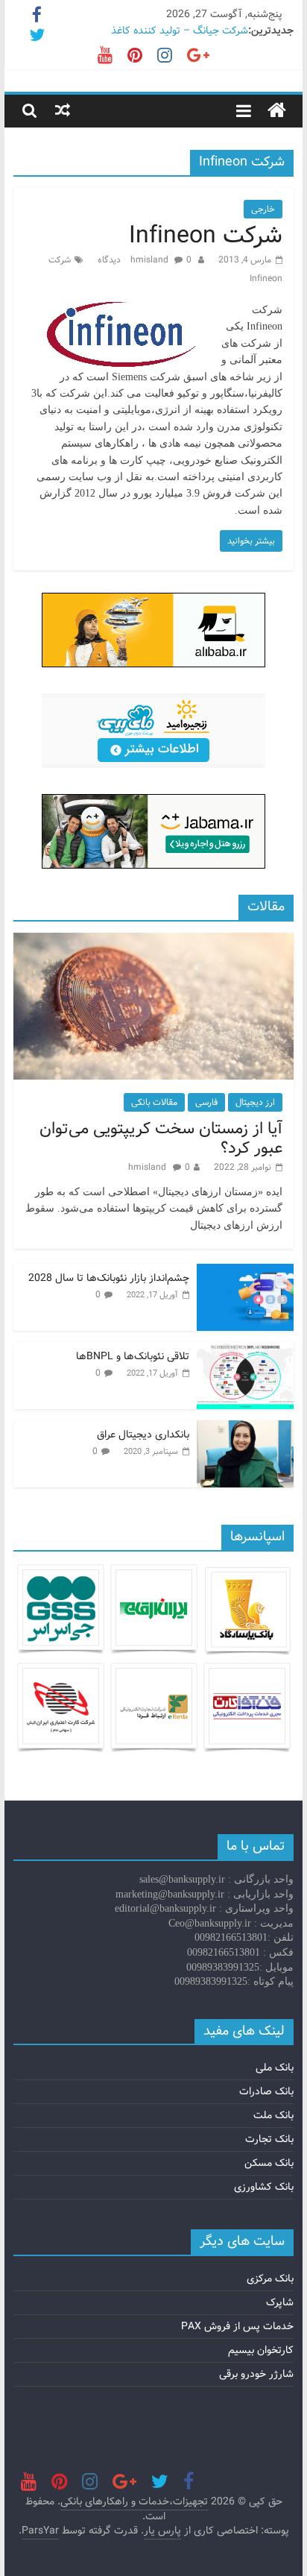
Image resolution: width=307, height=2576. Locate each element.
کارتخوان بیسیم (261, 2350)
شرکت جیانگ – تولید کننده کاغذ (180, 31)
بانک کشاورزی (264, 2187)
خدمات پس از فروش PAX (237, 2326)
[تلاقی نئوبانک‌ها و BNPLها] (245, 1350)
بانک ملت (273, 2115)
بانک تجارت (269, 2139)
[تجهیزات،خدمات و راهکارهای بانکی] (277, 111)
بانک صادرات (266, 2091)
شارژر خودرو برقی (256, 2374)
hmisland (151, 260)
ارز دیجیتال (255, 1102)
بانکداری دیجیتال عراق (143, 1435)
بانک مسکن (269, 2163)
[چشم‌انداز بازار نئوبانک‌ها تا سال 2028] (245, 1272)
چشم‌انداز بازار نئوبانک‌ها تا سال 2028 (109, 1278)
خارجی (263, 209)
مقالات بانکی (154, 1102)
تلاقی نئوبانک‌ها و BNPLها (133, 1356)
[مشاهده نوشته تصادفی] (63, 110)
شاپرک (280, 2302)
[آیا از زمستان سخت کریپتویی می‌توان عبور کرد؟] (153, 941)
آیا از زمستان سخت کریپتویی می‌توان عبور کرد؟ (161, 1139)
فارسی (206, 1102)
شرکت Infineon (206, 236)
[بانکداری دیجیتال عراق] (245, 1429)
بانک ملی (275, 2068)
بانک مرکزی (270, 2279)
